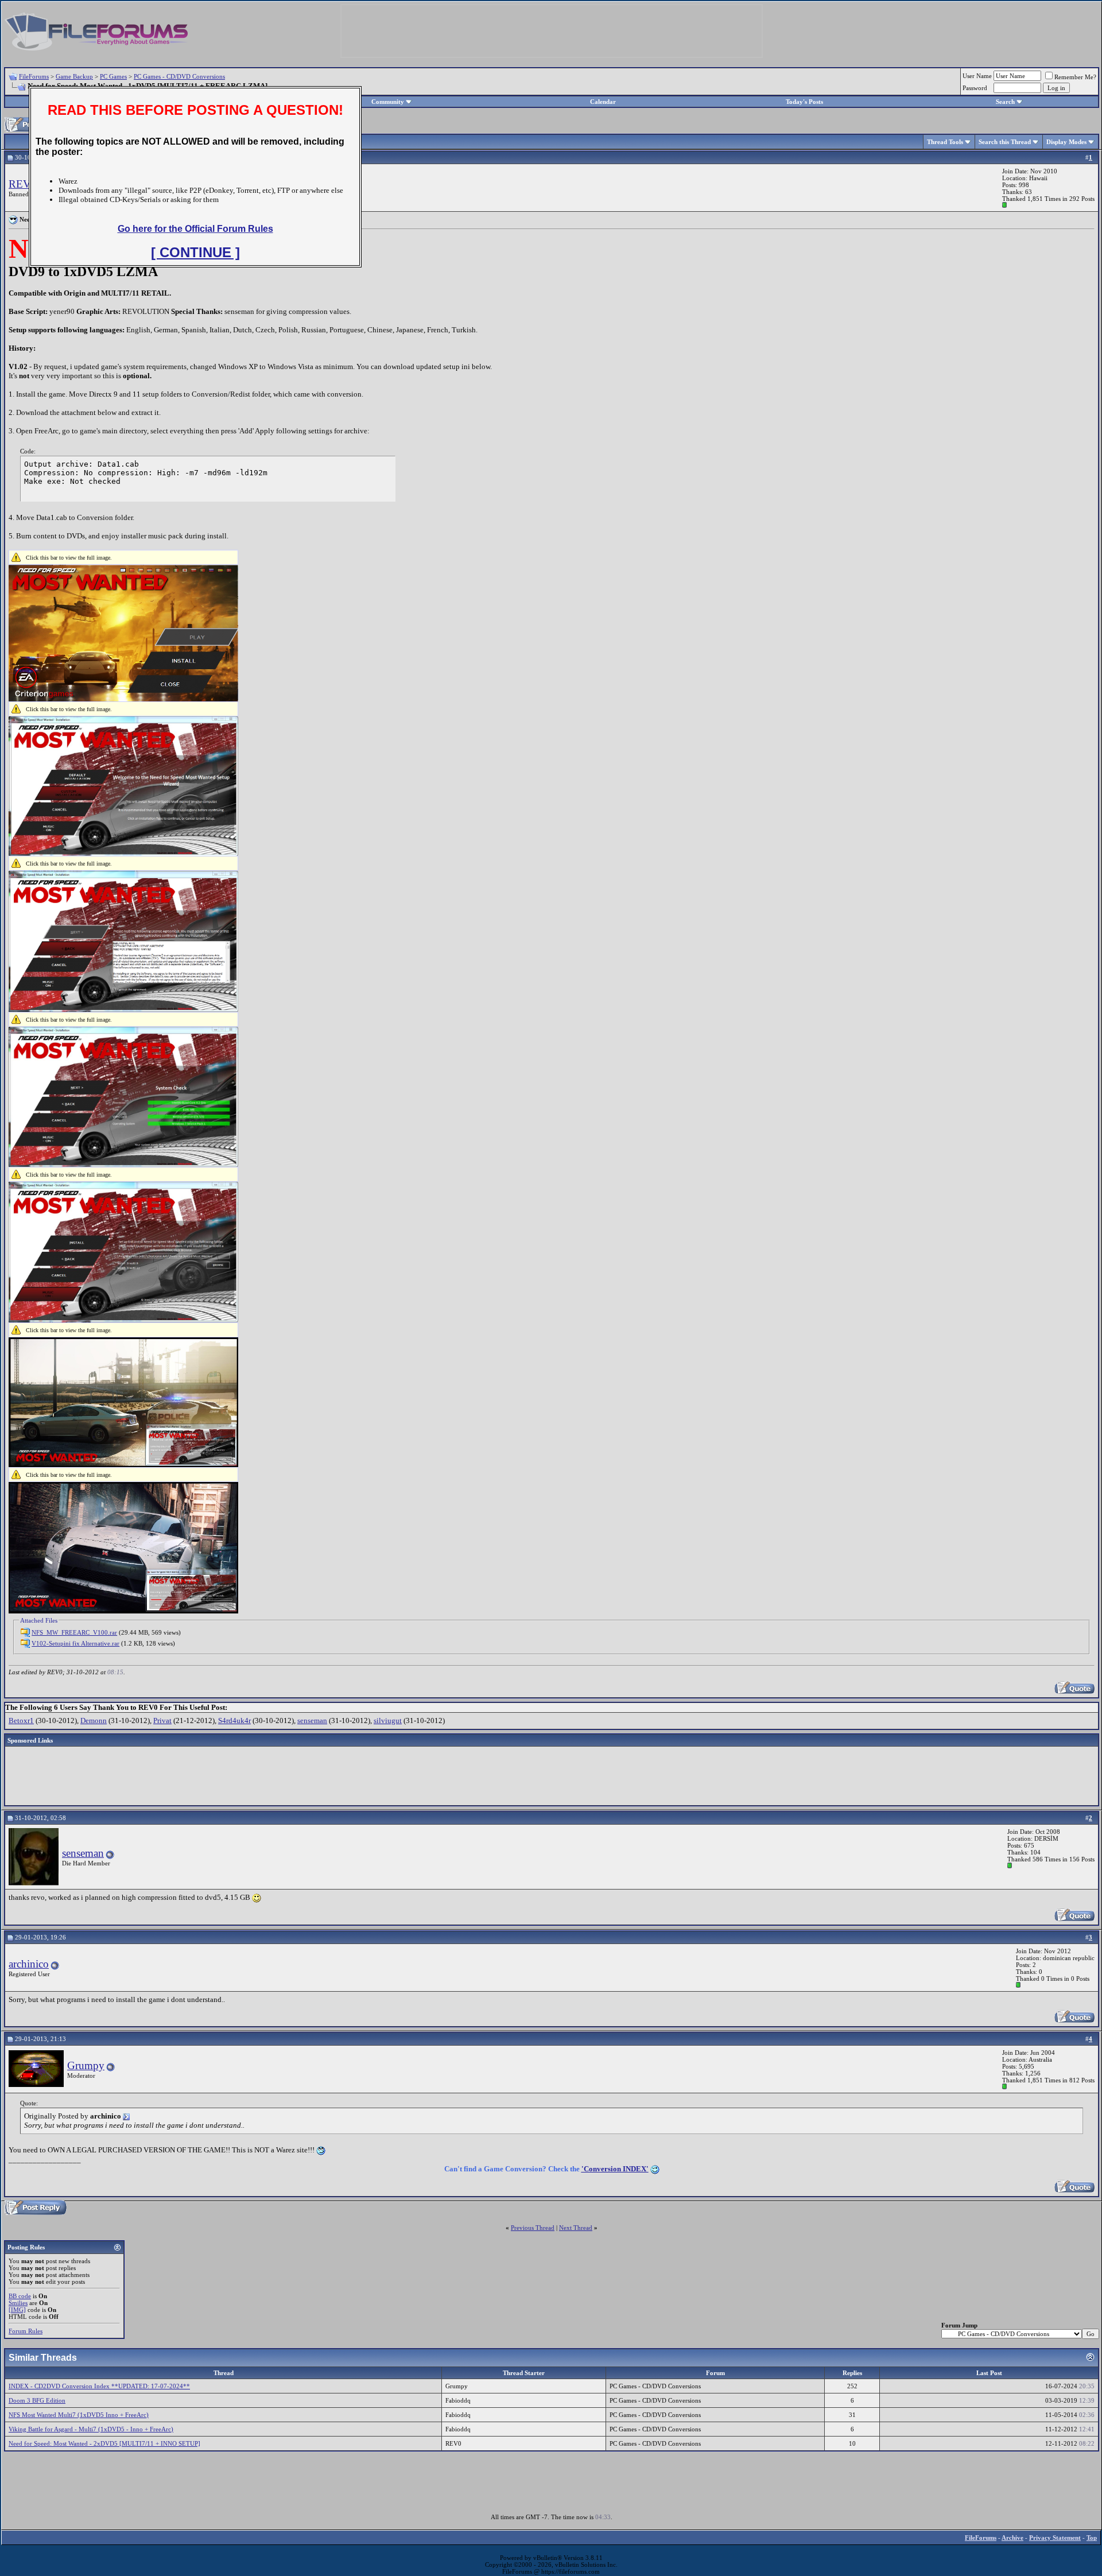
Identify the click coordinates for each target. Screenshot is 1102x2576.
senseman (312, 1720)
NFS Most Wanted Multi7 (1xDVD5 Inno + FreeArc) (79, 2415)
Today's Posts (804, 102)
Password (975, 88)
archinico (29, 1964)
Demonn (94, 1720)
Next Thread (576, 2228)
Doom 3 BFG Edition (37, 2400)
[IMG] (17, 2310)
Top (1092, 2538)
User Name (977, 76)
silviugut (388, 1720)
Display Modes (1066, 142)
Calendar (603, 102)
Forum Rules (26, 2331)
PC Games (113, 76)
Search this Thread (1005, 142)
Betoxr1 (21, 1720)
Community (388, 102)
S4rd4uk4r (234, 1720)
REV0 (23, 184)
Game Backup (74, 76)
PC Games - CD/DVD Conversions (179, 76)
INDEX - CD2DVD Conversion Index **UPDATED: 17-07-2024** (99, 2386)
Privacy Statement (1055, 2538)
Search (1005, 102)
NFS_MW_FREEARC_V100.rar (74, 1632)
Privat (162, 1720)
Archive (1012, 2538)
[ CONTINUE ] (195, 252)
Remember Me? (1075, 77)
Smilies (18, 2303)
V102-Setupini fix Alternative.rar (75, 1643)
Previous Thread (533, 2228)
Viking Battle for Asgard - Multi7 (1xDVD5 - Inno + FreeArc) (91, 2429)
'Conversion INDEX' (615, 2169)
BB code (20, 2296)
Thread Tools (945, 142)
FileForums (34, 76)
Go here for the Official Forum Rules (195, 229)
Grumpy (86, 2065)
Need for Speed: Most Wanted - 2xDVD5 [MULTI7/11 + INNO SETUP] (104, 2443)
